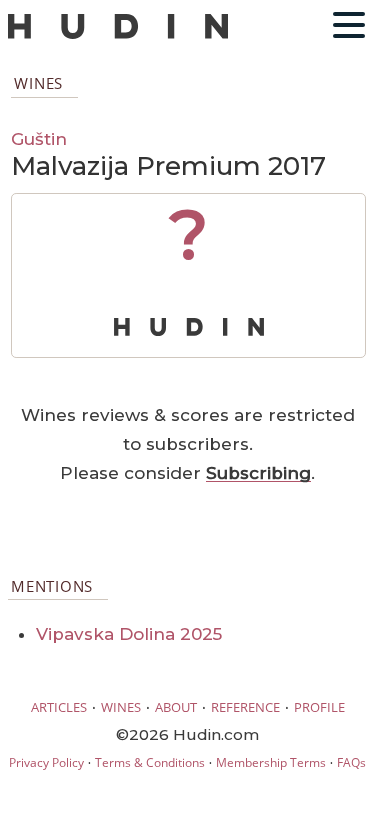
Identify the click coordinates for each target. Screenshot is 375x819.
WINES (121, 707)
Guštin (39, 138)
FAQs (351, 762)
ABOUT (176, 707)
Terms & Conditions (150, 762)
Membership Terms (271, 762)
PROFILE (319, 707)
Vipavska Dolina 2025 (129, 634)
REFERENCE (245, 707)
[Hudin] (118, 34)
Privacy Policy (46, 762)
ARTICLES (59, 707)
